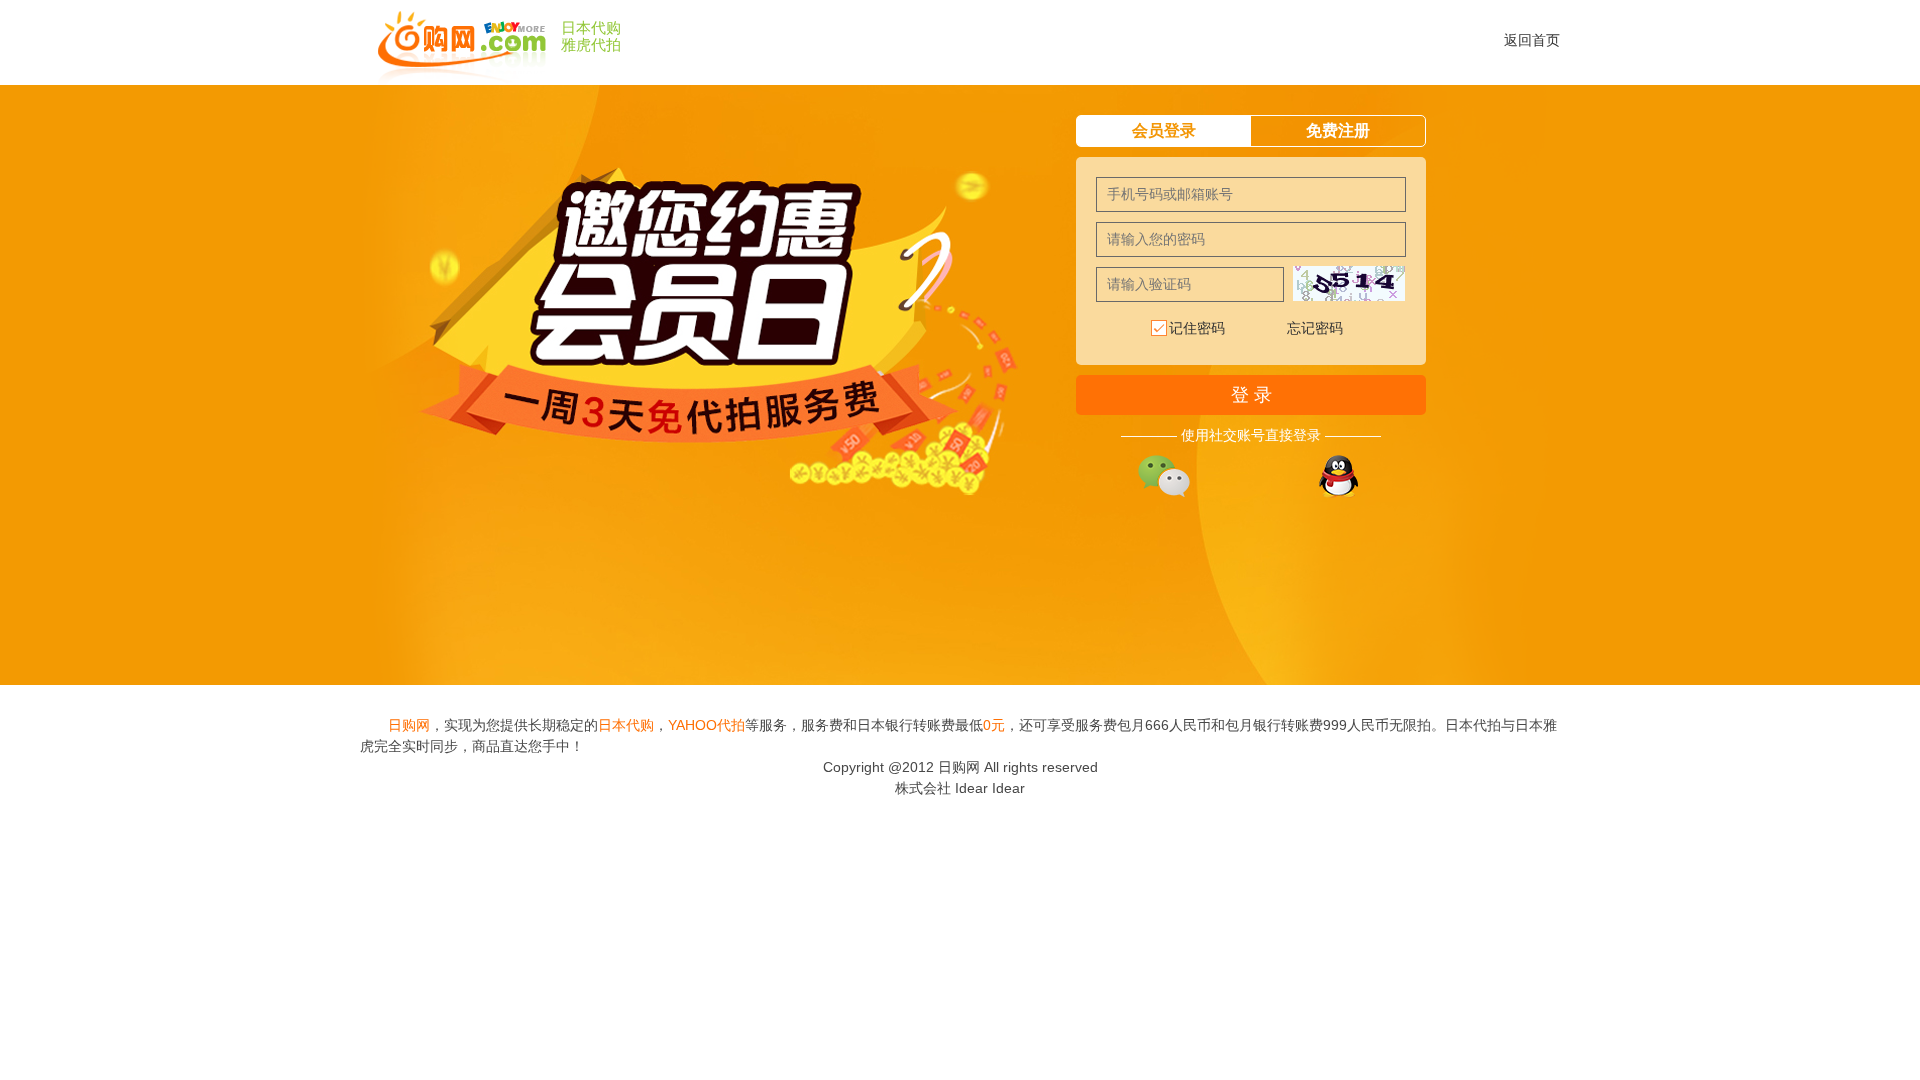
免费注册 (1338, 130)
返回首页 (1532, 40)
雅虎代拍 (591, 45)
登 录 (1251, 395)
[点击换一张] (1349, 283)
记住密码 (1197, 328)
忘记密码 (1315, 328)
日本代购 (591, 28)
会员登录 (1164, 130)
